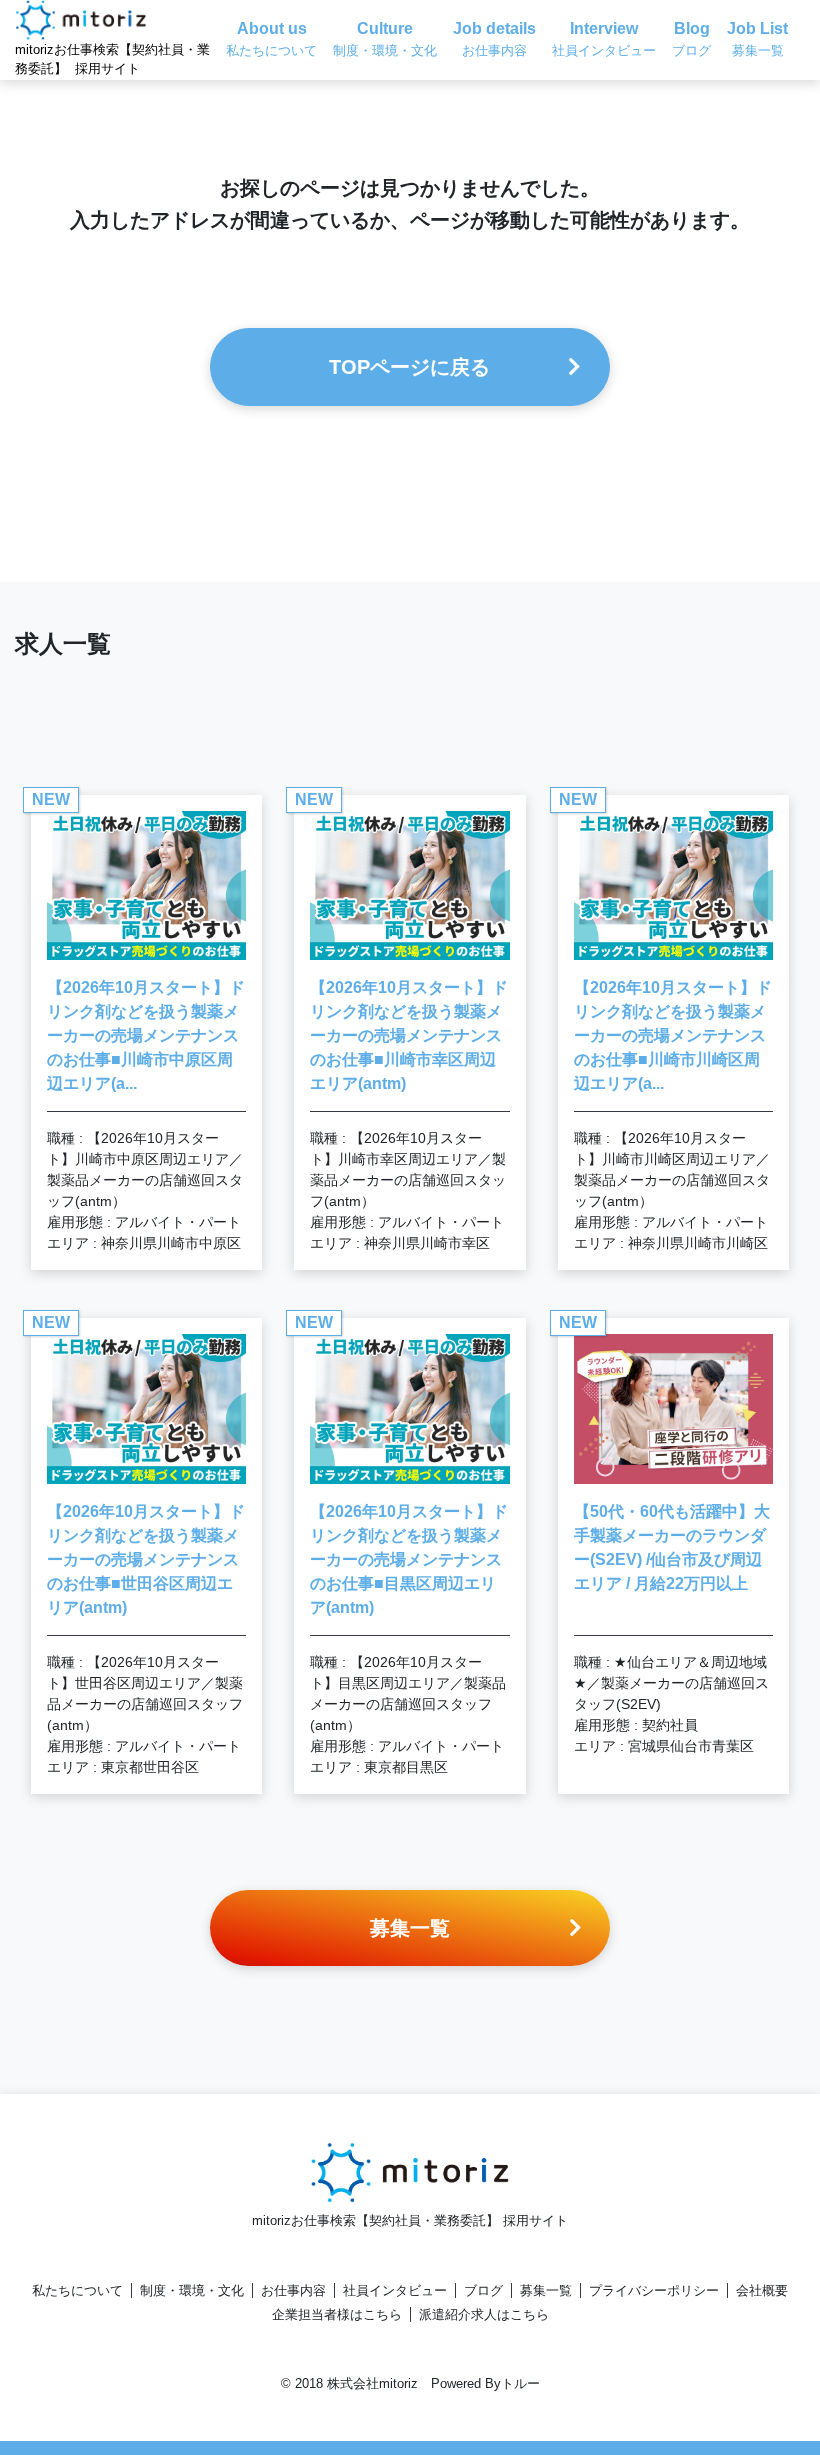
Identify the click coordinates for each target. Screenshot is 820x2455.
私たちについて (77, 2290)
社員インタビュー (395, 2290)
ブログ (483, 2290)
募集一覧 (546, 2290)
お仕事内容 (293, 2290)
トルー (520, 2383)
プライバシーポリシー (654, 2290)
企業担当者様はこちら (337, 2314)
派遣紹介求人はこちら (484, 2314)
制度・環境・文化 (192, 2290)
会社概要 (762, 2290)
